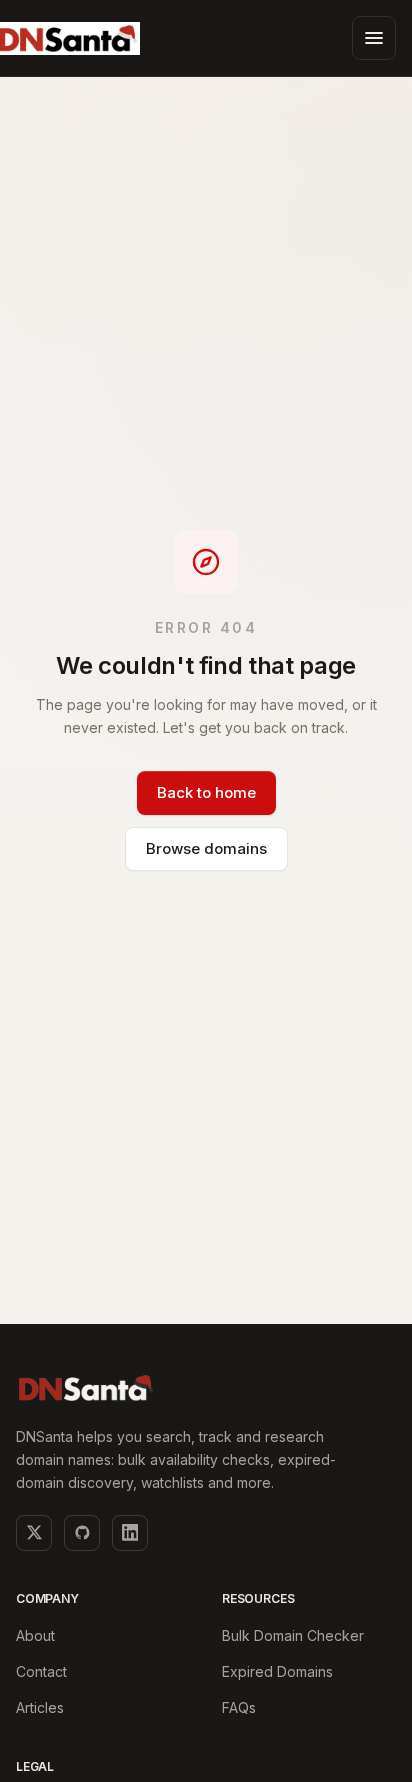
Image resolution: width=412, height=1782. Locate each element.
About (35, 1635)
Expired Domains (277, 1671)
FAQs (239, 1707)
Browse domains (206, 848)
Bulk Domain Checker (293, 1635)
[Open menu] (374, 38)
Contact (41, 1671)
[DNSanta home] (86, 1388)
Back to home (206, 792)
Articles (40, 1707)
